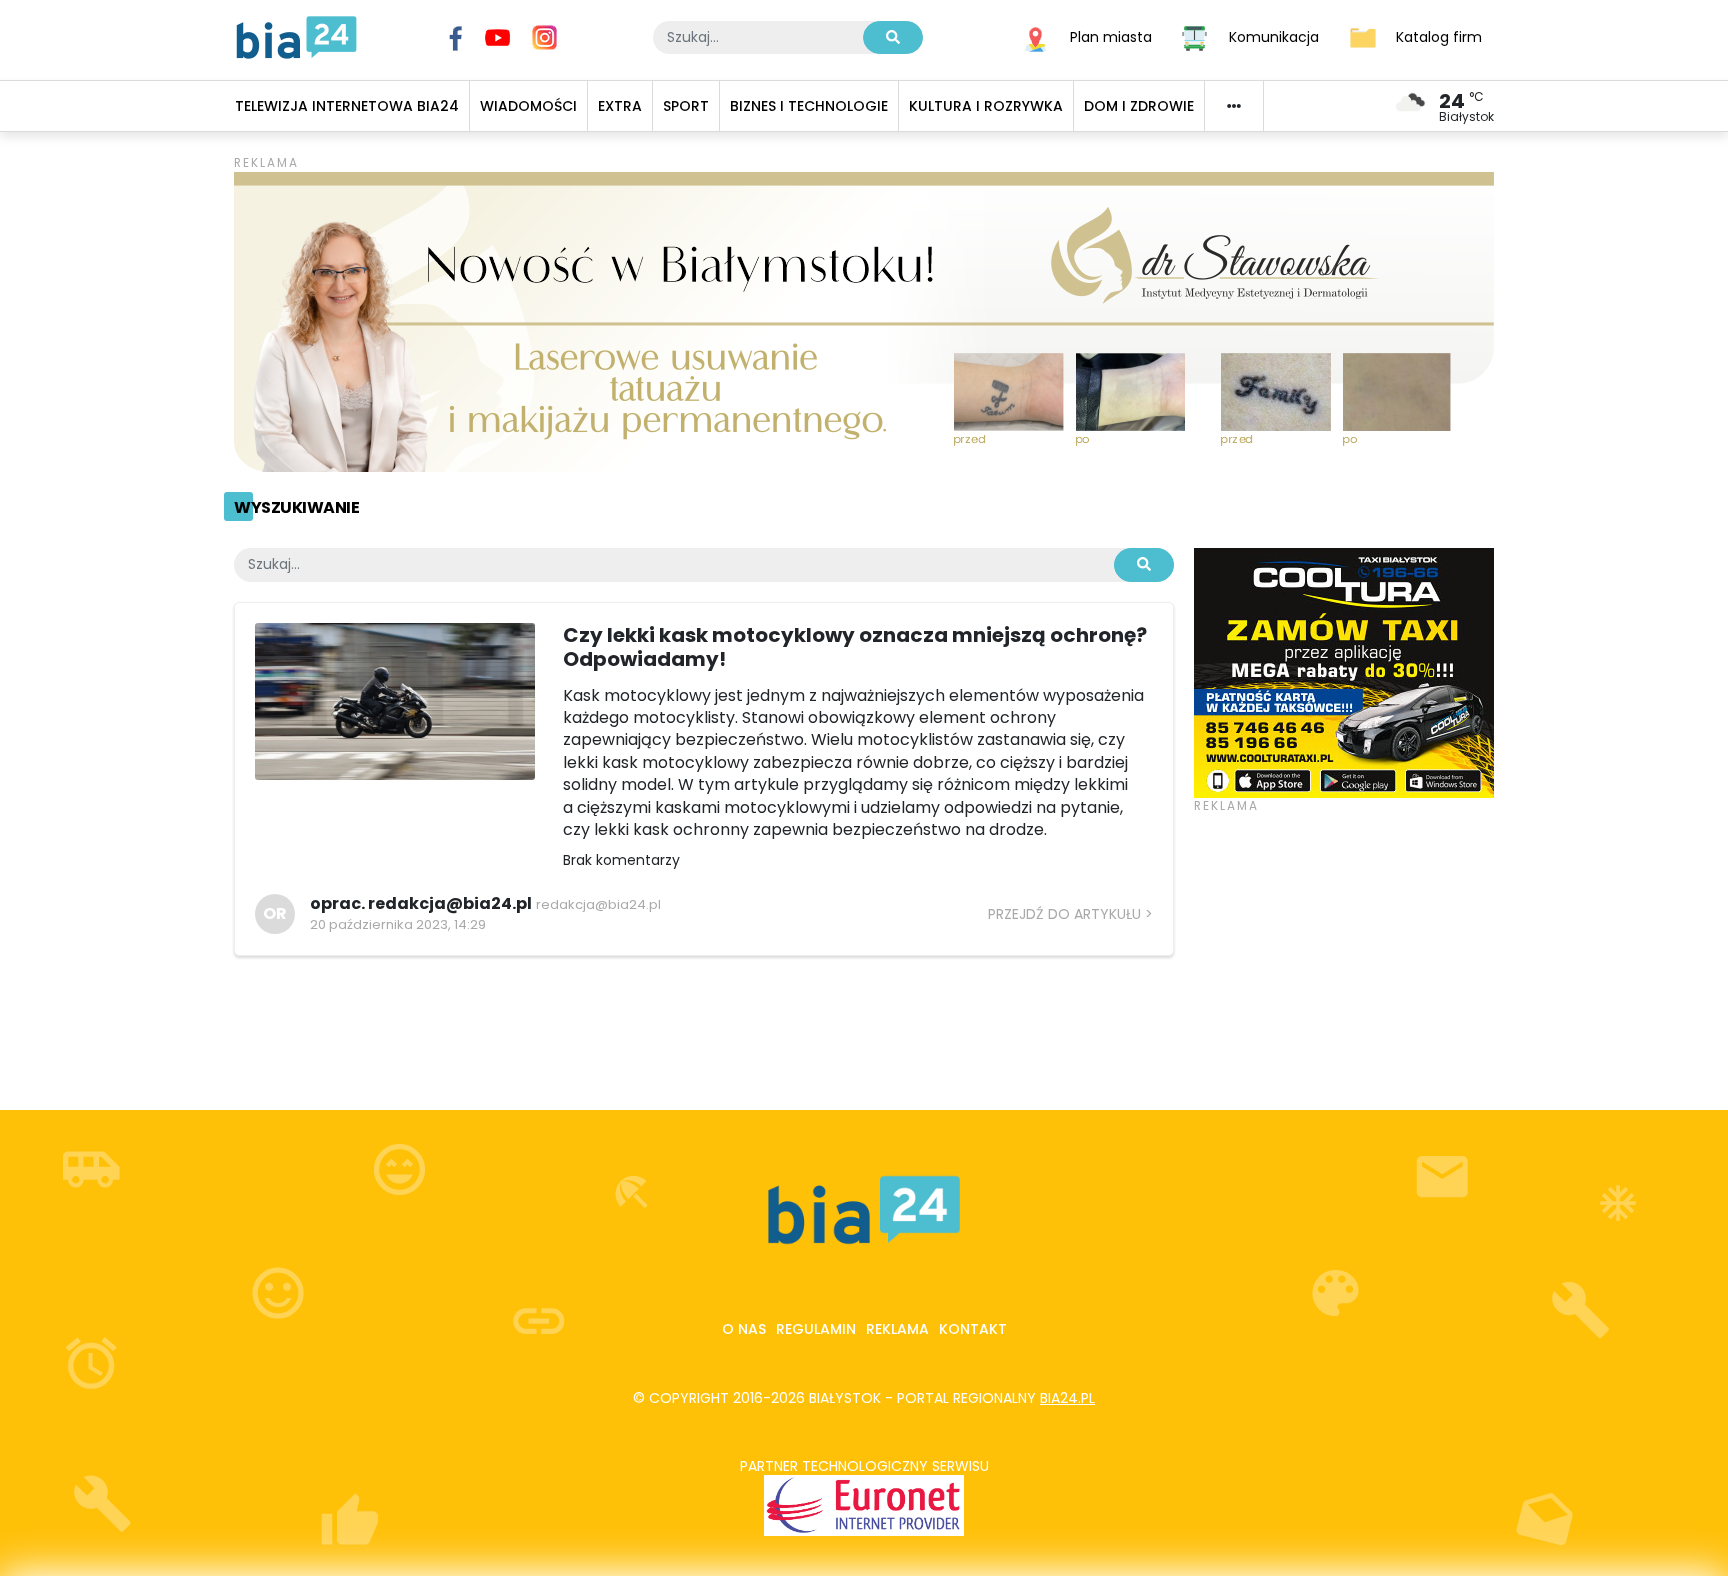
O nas (744, 1329)
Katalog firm (1439, 36)
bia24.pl (1067, 1398)
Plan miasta (1111, 36)
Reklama (897, 1329)
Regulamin (816, 1329)
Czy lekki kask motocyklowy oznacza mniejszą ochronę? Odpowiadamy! (855, 647)
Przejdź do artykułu (1064, 914)
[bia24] (296, 36)
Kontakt (973, 1329)
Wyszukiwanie (296, 507)
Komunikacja (1274, 36)
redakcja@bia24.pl (598, 904)
